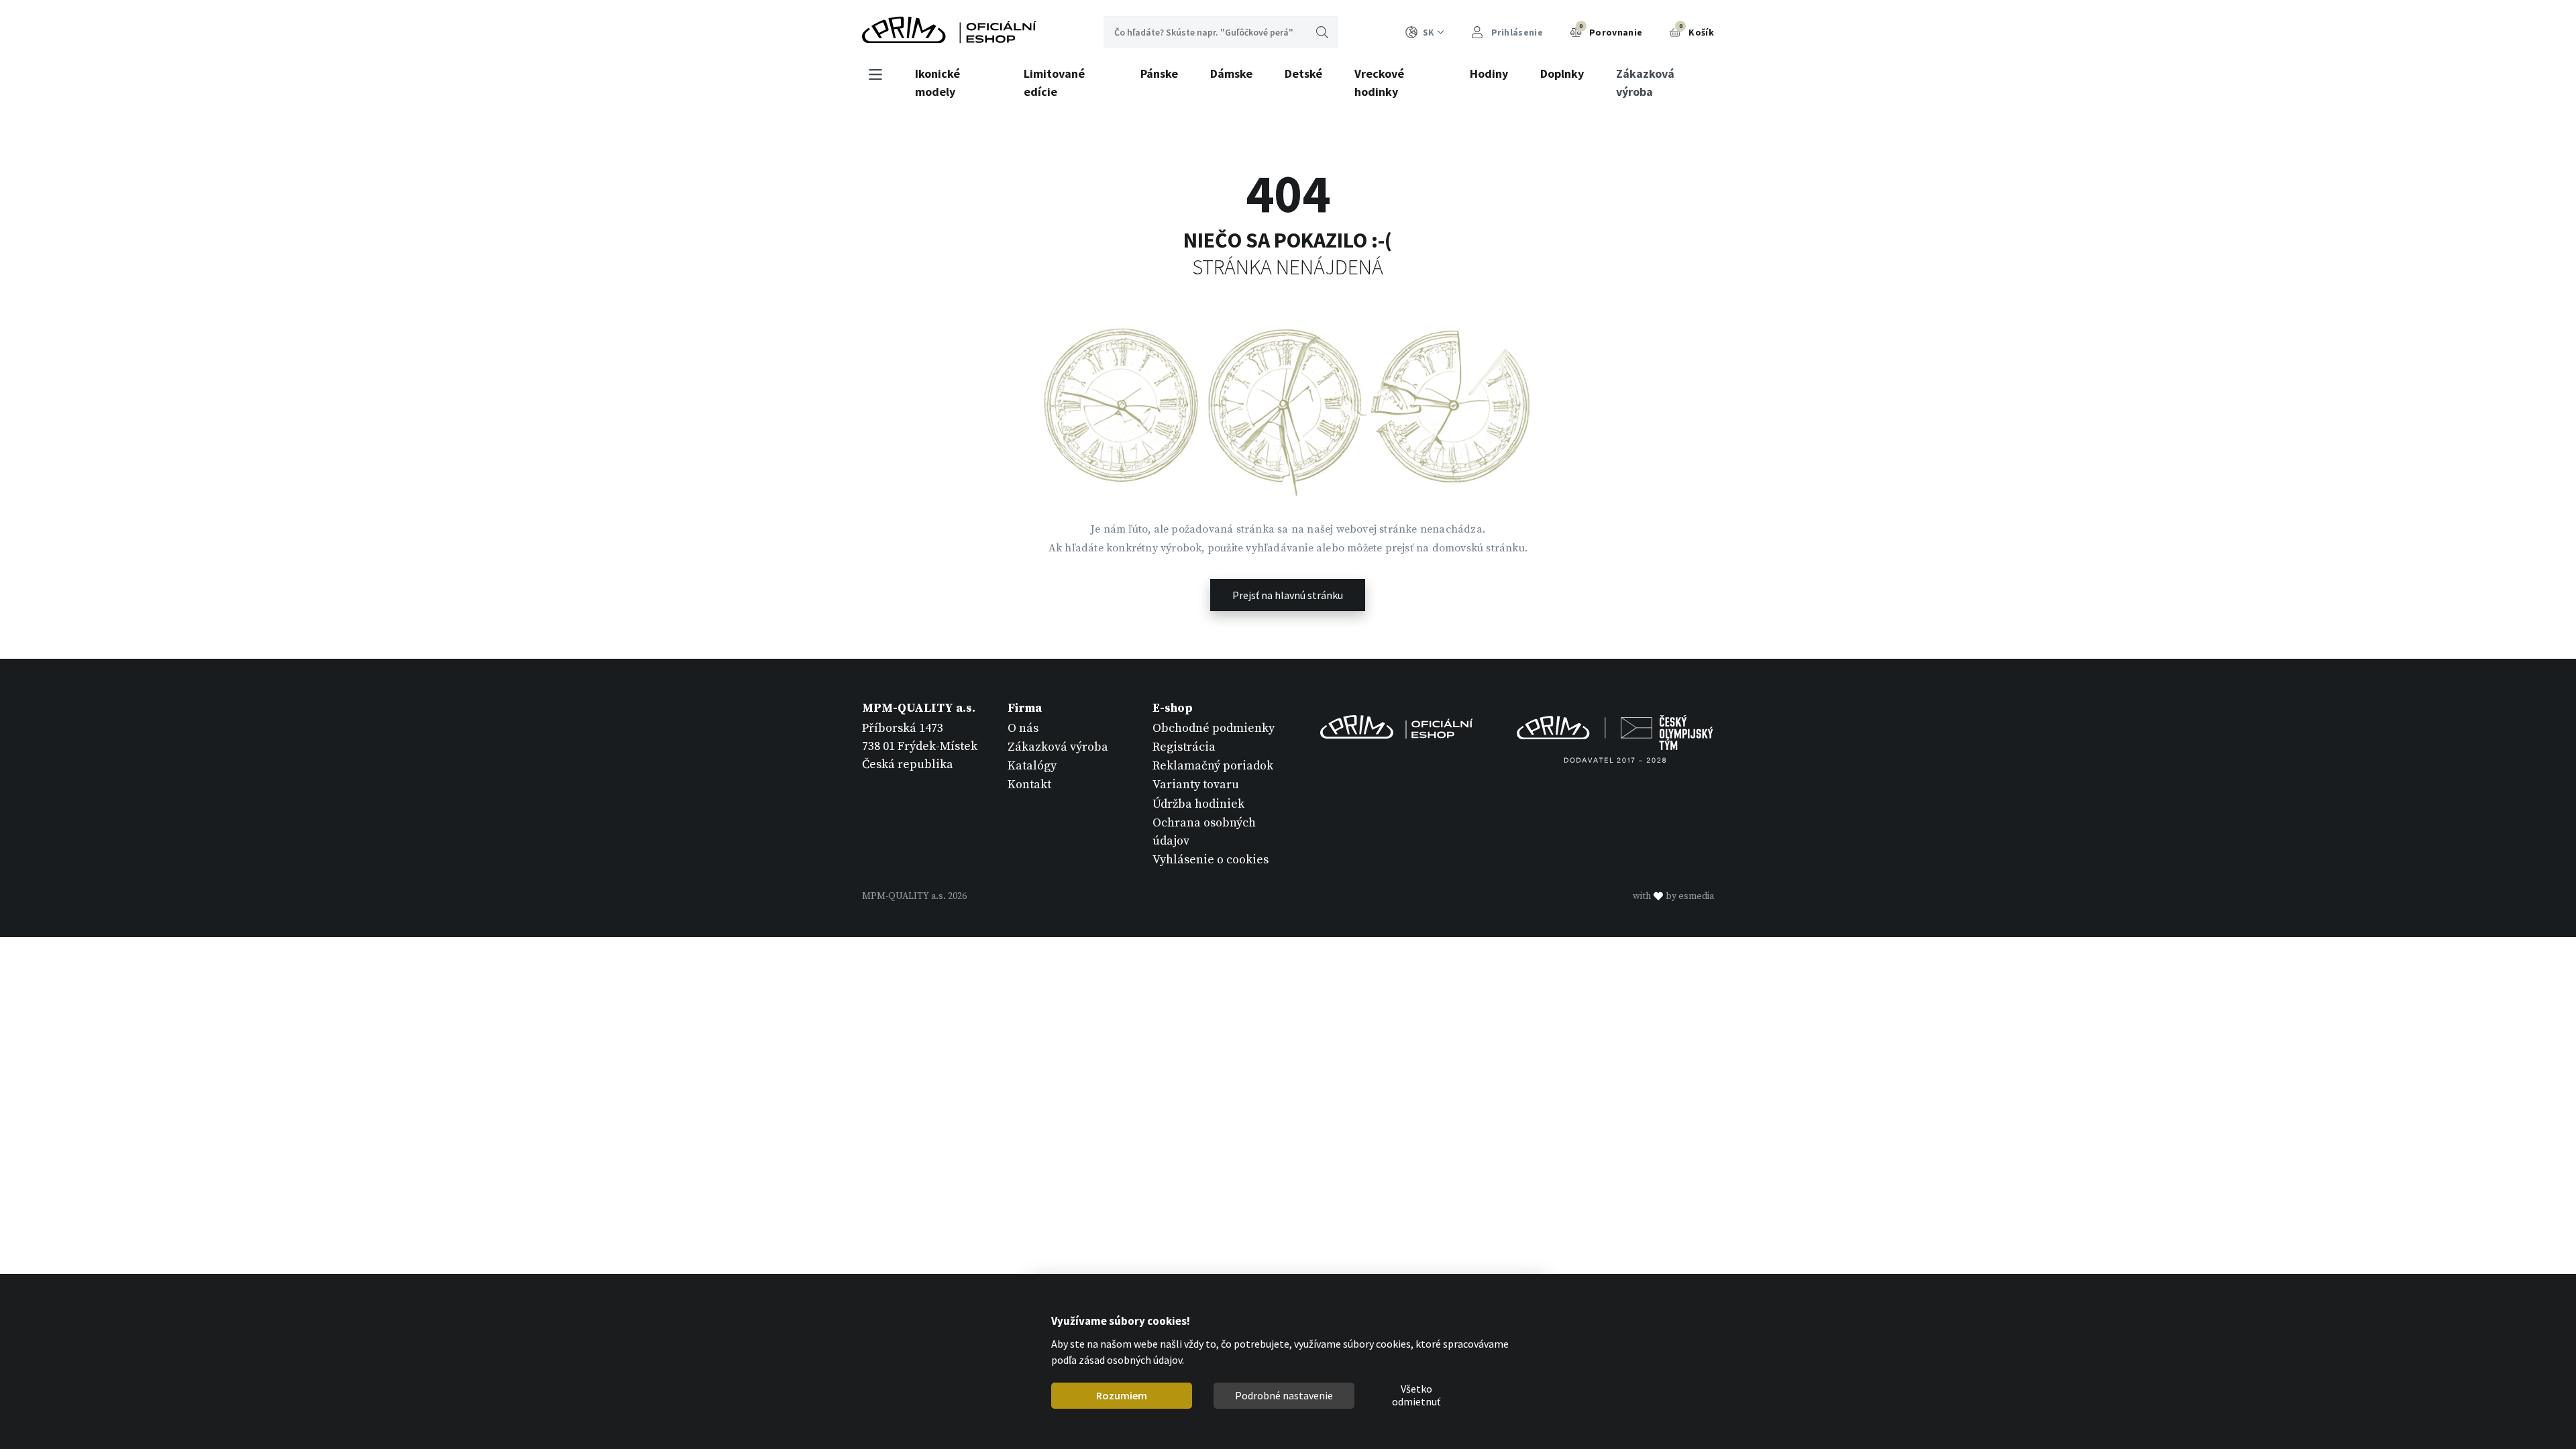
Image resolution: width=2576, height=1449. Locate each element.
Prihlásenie (1516, 32)
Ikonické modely (937, 83)
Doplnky (1562, 73)
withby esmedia (1673, 896)
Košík (1697, 30)
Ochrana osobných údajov (1204, 832)
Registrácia (1184, 747)
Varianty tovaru (1196, 785)
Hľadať (1322, 32)
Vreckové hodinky (1379, 83)
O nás (1023, 728)
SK (1429, 32)
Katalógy (1032, 766)
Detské (1303, 73)
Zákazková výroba (1645, 83)
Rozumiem (1122, 1395)
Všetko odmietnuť (1416, 1396)
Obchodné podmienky (1214, 728)
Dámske (1231, 73)
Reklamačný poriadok (1213, 766)
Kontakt (1029, 785)
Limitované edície (1054, 83)
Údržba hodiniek (1198, 804)
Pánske (1159, 73)
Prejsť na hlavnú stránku (1288, 595)
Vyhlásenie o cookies (1211, 860)
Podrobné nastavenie (1284, 1395)
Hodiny (1489, 73)
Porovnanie (1611, 30)
